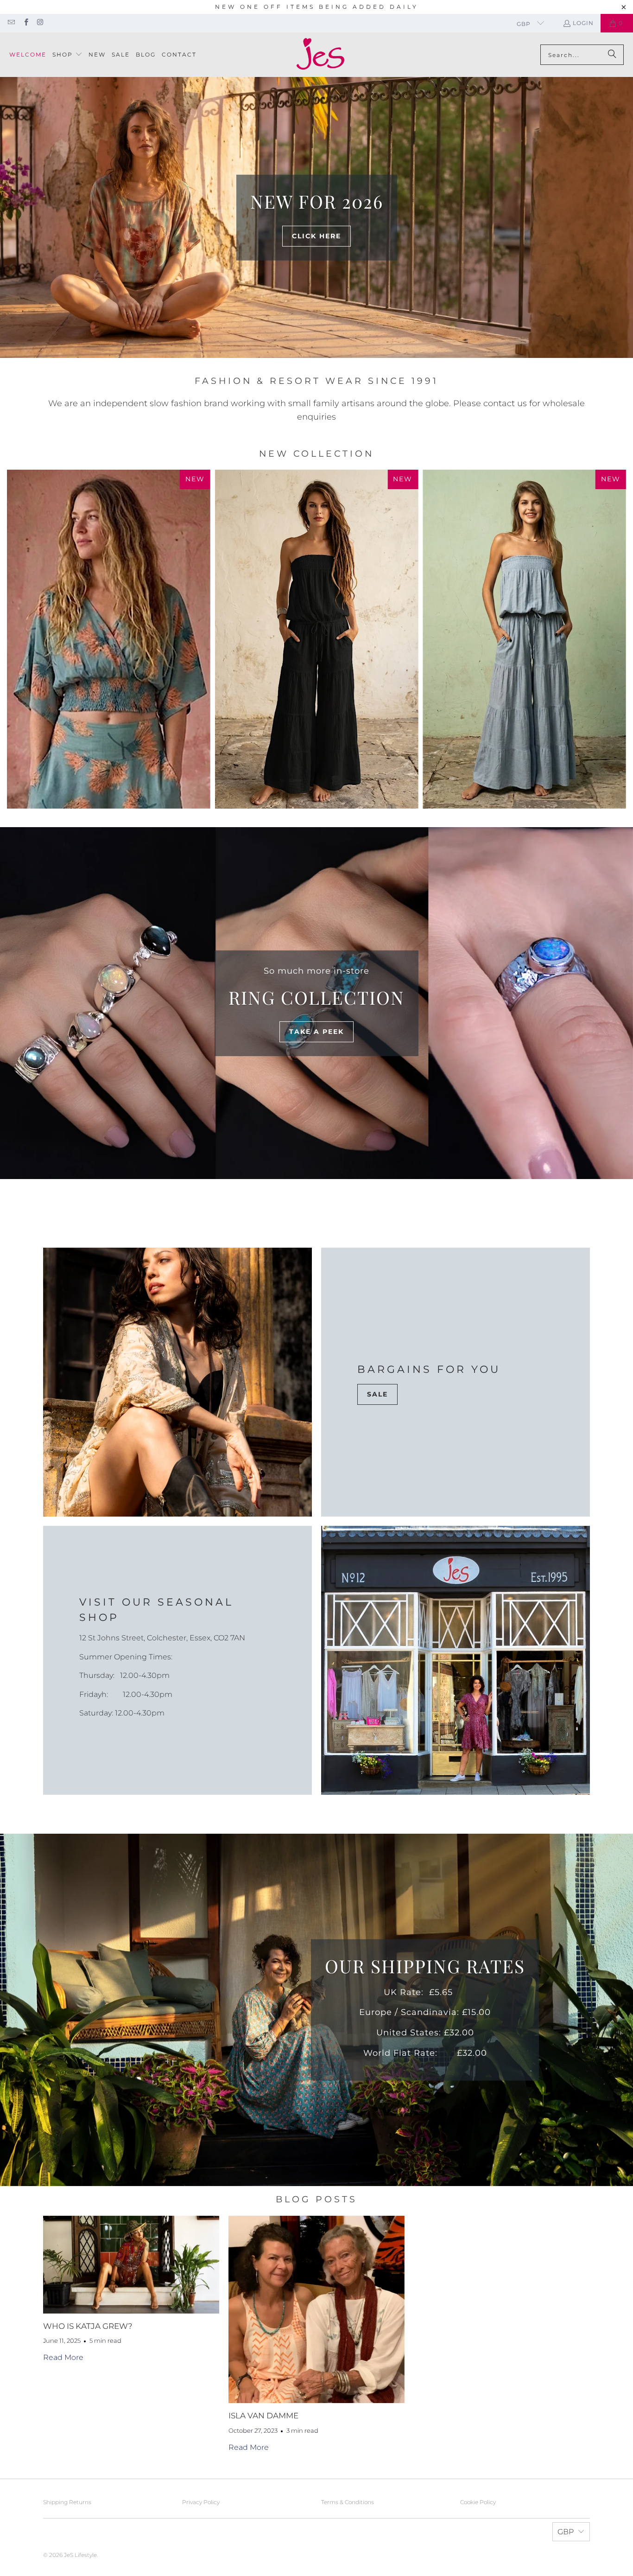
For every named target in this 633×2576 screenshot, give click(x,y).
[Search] (612, 55)
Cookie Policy (478, 2502)
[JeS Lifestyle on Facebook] (25, 23)
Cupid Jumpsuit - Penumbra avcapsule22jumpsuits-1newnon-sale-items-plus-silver (524, 639)
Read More (63, 2357)
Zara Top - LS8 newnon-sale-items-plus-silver (109, 639)
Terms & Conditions (348, 2502)
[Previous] (20, 639)
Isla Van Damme (263, 2416)
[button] (67, 55)
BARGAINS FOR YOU (429, 1369)
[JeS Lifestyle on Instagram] (40, 23)
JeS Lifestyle (80, 2555)
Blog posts (316, 2199)
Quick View (316, 672)
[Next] (613, 639)
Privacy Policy (201, 2502)
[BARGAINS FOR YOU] (177, 1382)
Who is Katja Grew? (88, 2326)
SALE (377, 1394)
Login (583, 23)
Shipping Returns (67, 2502)
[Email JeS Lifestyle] (11, 23)
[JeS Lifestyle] (320, 55)
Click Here (316, 236)
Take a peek (316, 1032)
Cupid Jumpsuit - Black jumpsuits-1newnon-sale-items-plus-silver (317, 639)
